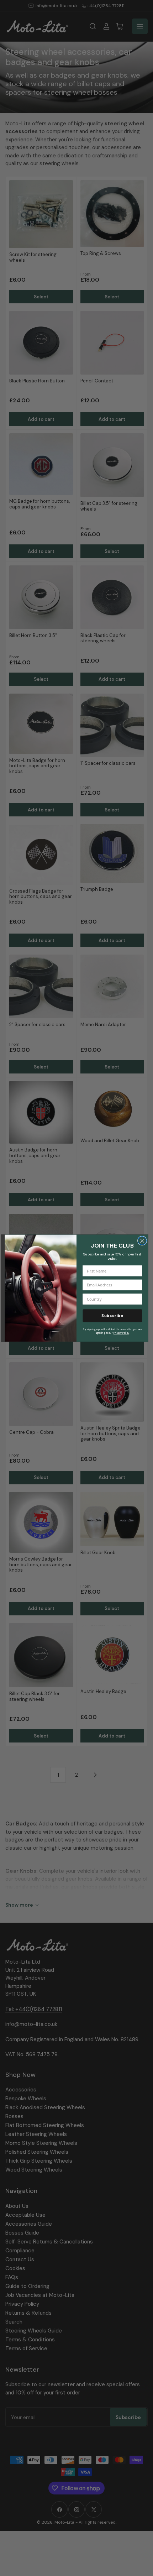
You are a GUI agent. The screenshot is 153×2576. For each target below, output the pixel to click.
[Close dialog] (142, 1240)
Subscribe (112, 1315)
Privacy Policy (121, 1333)
